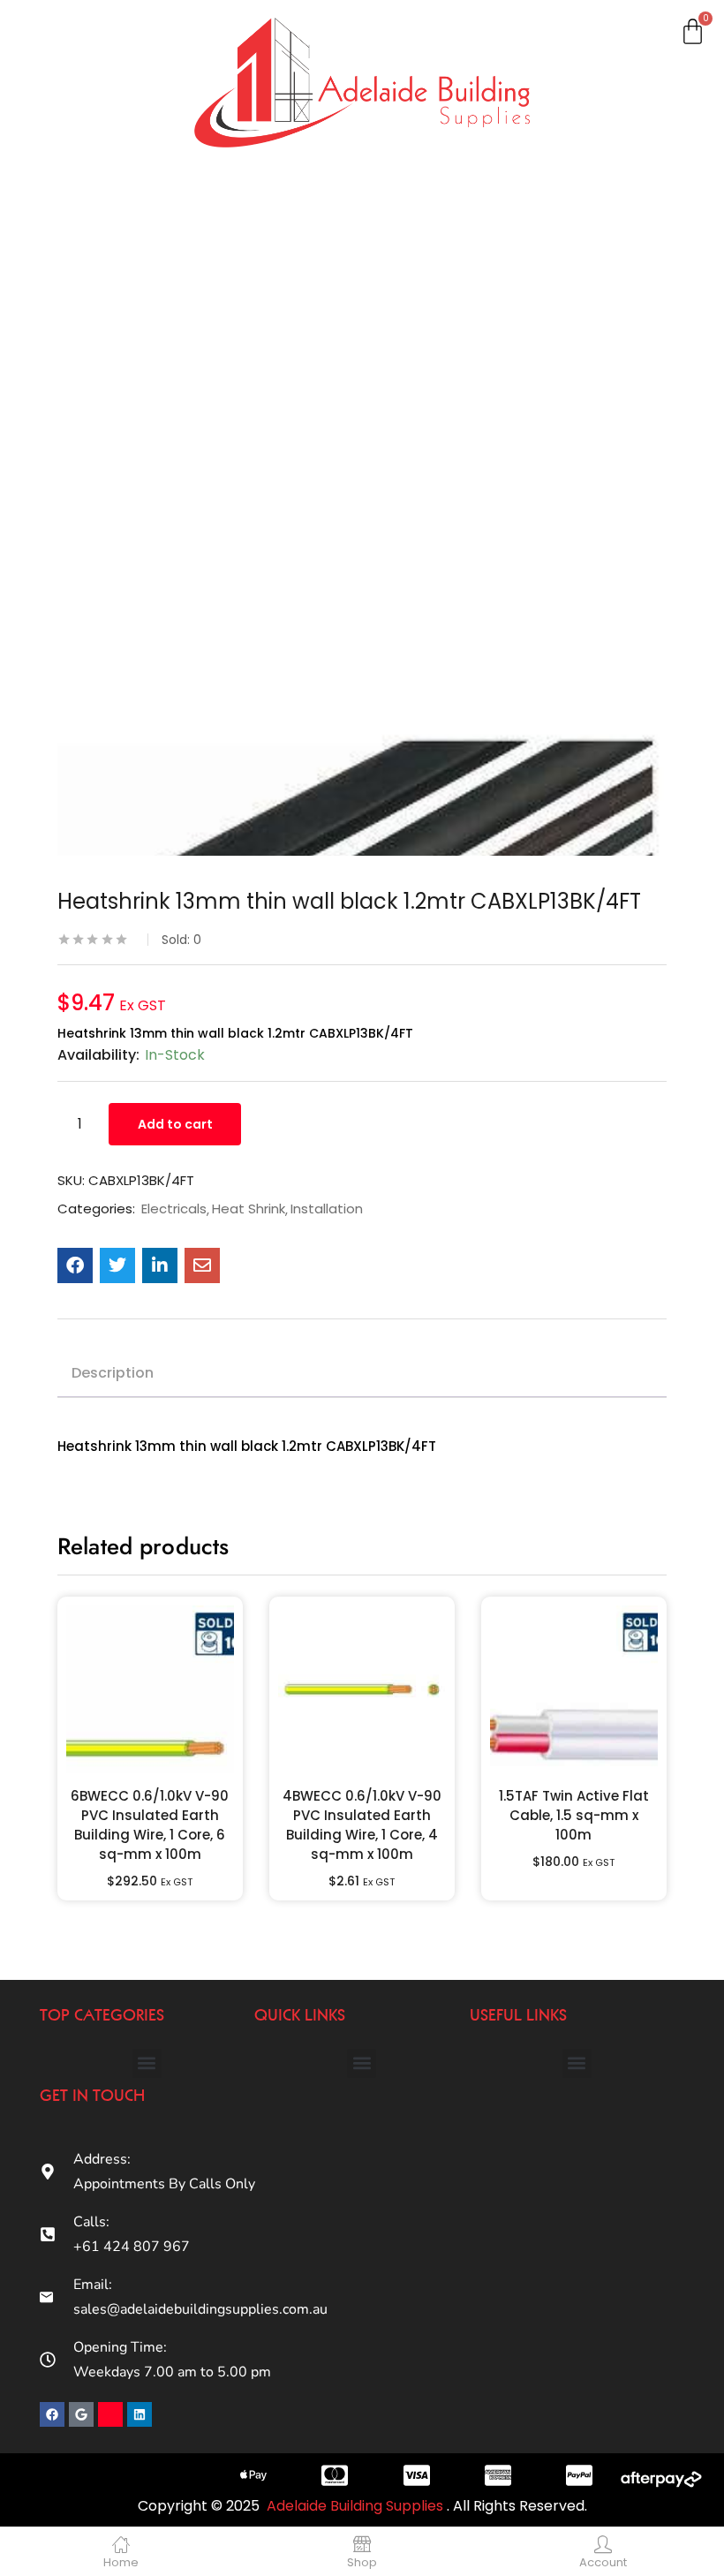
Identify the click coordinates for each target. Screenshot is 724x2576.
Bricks (52, 505)
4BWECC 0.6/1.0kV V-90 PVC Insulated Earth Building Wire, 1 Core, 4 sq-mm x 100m (362, 1825)
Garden (57, 448)
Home (51, 46)
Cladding (61, 218)
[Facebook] (52, 2414)
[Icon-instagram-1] (110, 2414)
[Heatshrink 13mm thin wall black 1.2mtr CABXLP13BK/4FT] (75, 1265)
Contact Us (68, 563)
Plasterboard (76, 103)
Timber (56, 276)
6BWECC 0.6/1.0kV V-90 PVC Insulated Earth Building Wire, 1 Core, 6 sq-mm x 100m (150, 1825)
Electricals (66, 390)
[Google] (81, 2414)
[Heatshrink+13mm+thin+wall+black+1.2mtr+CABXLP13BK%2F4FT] (117, 1265)
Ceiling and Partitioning (72, 171)
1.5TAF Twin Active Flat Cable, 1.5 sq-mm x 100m (574, 1815)
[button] (147, 2063)
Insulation (65, 333)
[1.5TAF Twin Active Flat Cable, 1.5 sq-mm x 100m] (574, 1689)
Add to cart (175, 1124)
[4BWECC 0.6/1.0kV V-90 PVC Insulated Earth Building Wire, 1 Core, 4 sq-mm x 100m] (362, 1689)
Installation (327, 1209)
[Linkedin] (140, 2414)
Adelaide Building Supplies (357, 2506)
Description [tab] (113, 1373)
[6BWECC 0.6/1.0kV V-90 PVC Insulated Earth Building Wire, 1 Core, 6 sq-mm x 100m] (150, 1689)
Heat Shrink (249, 1209)
